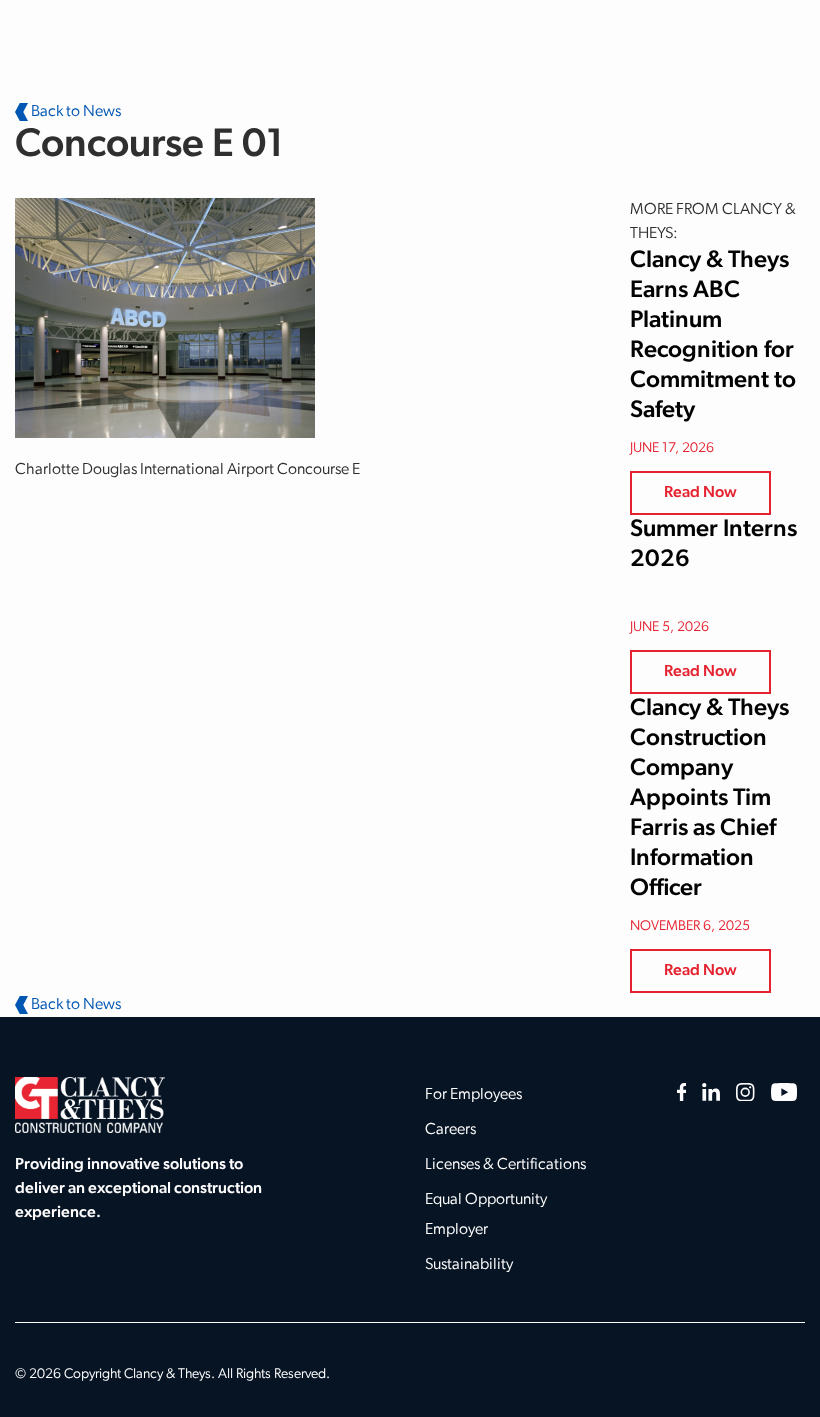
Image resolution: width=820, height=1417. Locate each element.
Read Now (700, 493)
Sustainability (469, 1265)
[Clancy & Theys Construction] (90, 1105)
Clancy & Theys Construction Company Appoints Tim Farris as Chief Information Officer (709, 799)
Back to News (74, 112)
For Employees (473, 1095)
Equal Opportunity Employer (486, 1215)
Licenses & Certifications (505, 1165)
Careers (450, 1130)
